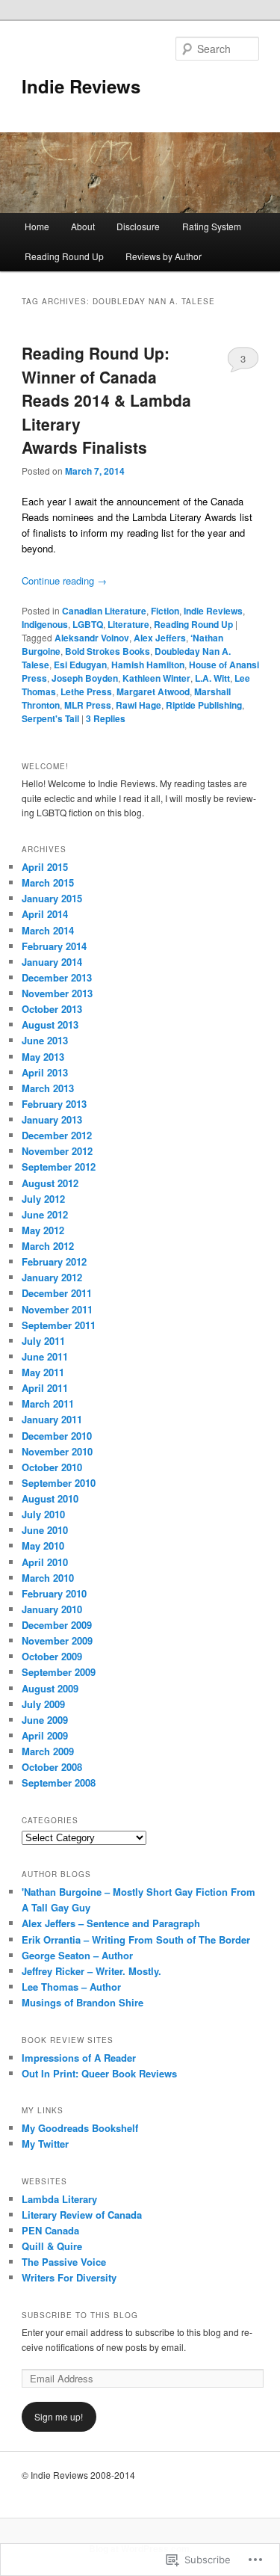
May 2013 (43, 1057)
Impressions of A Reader (79, 2058)
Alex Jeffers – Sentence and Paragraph (111, 1923)
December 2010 (57, 1436)
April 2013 (45, 1072)
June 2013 (45, 1040)
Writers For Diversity (69, 2277)
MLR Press (88, 705)
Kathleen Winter (156, 678)
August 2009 (50, 1688)
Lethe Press (86, 691)
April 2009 (45, 1735)
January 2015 (52, 898)
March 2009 (48, 1751)
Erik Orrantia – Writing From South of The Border (136, 1939)
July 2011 (43, 1341)
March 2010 (48, 1578)
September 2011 (59, 1325)
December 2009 (57, 1625)
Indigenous (45, 624)
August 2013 (50, 1024)
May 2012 (43, 1230)
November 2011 (57, 1309)
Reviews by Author (164, 256)
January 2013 (52, 1119)
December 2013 (57, 977)
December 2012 (57, 1135)
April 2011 (45, 1388)
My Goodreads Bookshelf (80, 2128)
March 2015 (48, 882)
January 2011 (52, 1419)
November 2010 (57, 1451)
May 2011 (43, 1372)
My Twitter (45, 2144)
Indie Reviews (81, 86)
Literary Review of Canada (82, 2215)
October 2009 (52, 1656)
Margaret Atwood (153, 691)
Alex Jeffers (160, 638)
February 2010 (54, 1593)
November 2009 (57, 1640)
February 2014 (54, 946)
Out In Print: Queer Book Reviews (99, 2073)
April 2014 (45, 914)
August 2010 (50, 1498)
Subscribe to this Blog (80, 2315)
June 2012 (45, 1214)
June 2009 (45, 1720)
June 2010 (45, 1530)
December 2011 (57, 1293)
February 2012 (54, 1261)
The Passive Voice (64, 2262)
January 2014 (52, 962)
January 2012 (52, 1277)
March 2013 (48, 1088)
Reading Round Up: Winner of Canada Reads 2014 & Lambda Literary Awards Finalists (106, 400)
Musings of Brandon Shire (83, 2002)
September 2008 (59, 1782)
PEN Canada (50, 2230)
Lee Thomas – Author (71, 1987)
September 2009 (59, 1672)
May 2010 (43, 1546)
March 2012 (48, 1246)
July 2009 (43, 1704)
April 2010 (45, 1562)
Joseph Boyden (85, 678)
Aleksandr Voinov (92, 638)
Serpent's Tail (50, 718)
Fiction (165, 611)
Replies (106, 718)
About (83, 226)
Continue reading (64, 580)
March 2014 (48, 930)
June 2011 (45, 1356)
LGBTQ (88, 624)
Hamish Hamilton (148, 665)
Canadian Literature (104, 611)
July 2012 (43, 1199)
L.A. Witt (212, 678)
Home (37, 226)
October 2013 (52, 1009)
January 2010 (52, 1609)
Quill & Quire (52, 2246)
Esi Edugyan (80, 665)
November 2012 (57, 1151)
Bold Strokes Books (108, 651)
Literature (128, 624)
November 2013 (57, 993)
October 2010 (52, 1467)
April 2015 (45, 867)
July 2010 (43, 1514)
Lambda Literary (59, 2199)
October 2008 (52, 1767)
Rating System (212, 226)
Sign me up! (59, 2416)
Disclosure (138, 226)
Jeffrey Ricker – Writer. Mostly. (91, 1971)
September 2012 (59, 1167)
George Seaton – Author (77, 1955)
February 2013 (54, 1104)
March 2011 (48, 1403)
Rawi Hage (139, 705)
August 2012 (50, 1183)
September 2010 (59, 1483)
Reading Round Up (64, 256)
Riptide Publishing (204, 705)
